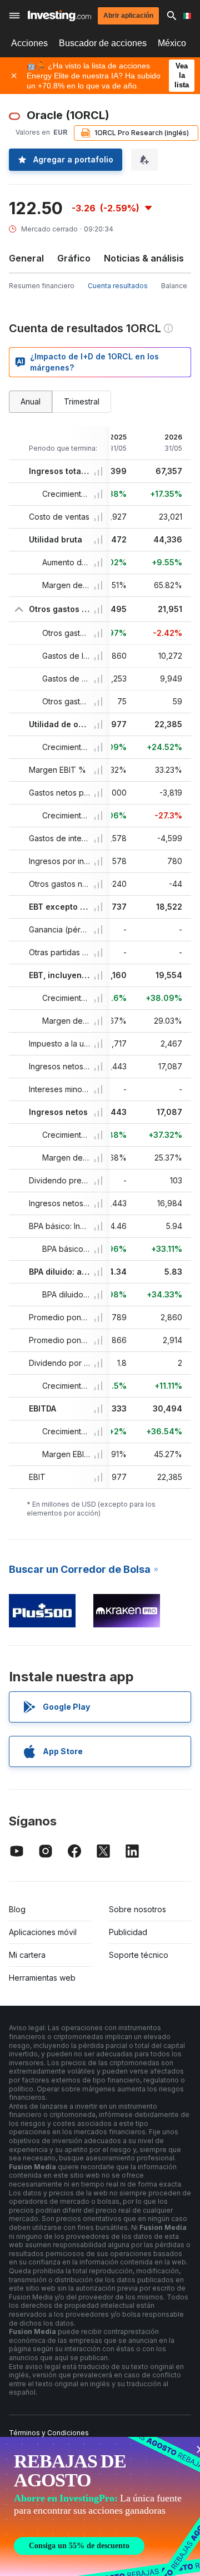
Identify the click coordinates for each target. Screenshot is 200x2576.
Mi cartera (27, 1955)
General (26, 258)
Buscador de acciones (103, 43)
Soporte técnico (139, 1955)
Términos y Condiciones (49, 2433)
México (172, 43)
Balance (174, 286)
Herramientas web (42, 1978)
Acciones (29, 43)
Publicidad (128, 1932)
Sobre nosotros (137, 1909)
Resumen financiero (42, 286)
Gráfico (74, 258)
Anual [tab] (31, 401)
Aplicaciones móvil (43, 1932)
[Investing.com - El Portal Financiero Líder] (59, 16)
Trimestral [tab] (82, 401)
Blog (17, 1909)
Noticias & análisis (144, 258)
